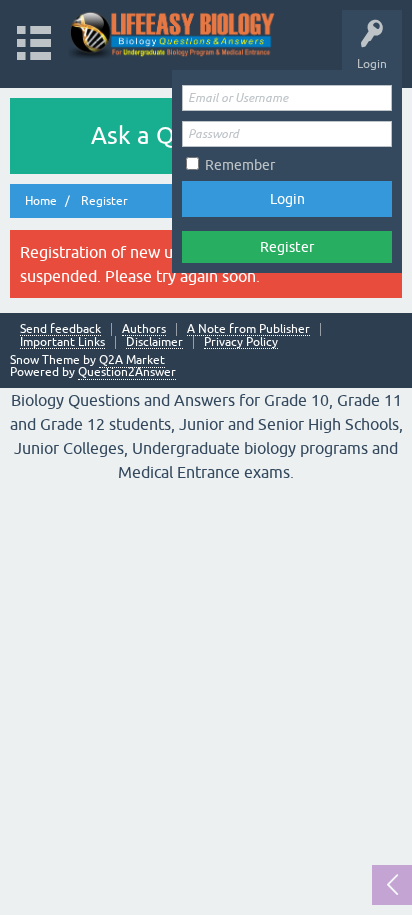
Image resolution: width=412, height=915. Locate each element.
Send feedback (60, 329)
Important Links (62, 342)
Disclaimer (154, 342)
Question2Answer (127, 372)
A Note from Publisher (248, 329)
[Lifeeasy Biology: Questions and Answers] (172, 34)
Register (287, 247)
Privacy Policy (241, 342)
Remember (240, 165)
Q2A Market (132, 360)
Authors (144, 329)
